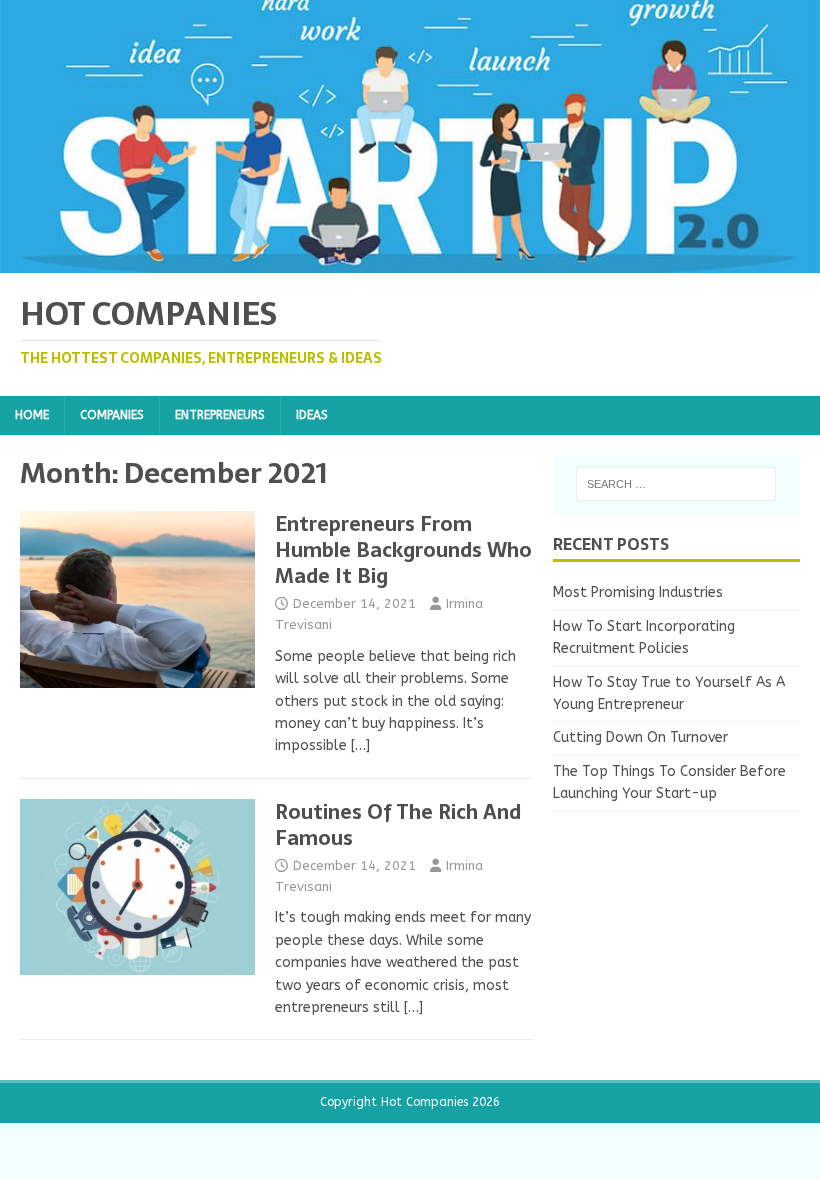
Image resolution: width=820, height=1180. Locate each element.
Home (32, 415)
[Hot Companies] (410, 261)
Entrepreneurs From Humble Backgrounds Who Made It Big (403, 550)
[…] (360, 745)
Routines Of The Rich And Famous (398, 825)
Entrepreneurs (220, 415)
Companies (112, 415)
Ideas (312, 415)
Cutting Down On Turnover (640, 737)
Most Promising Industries (638, 592)
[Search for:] (676, 484)
